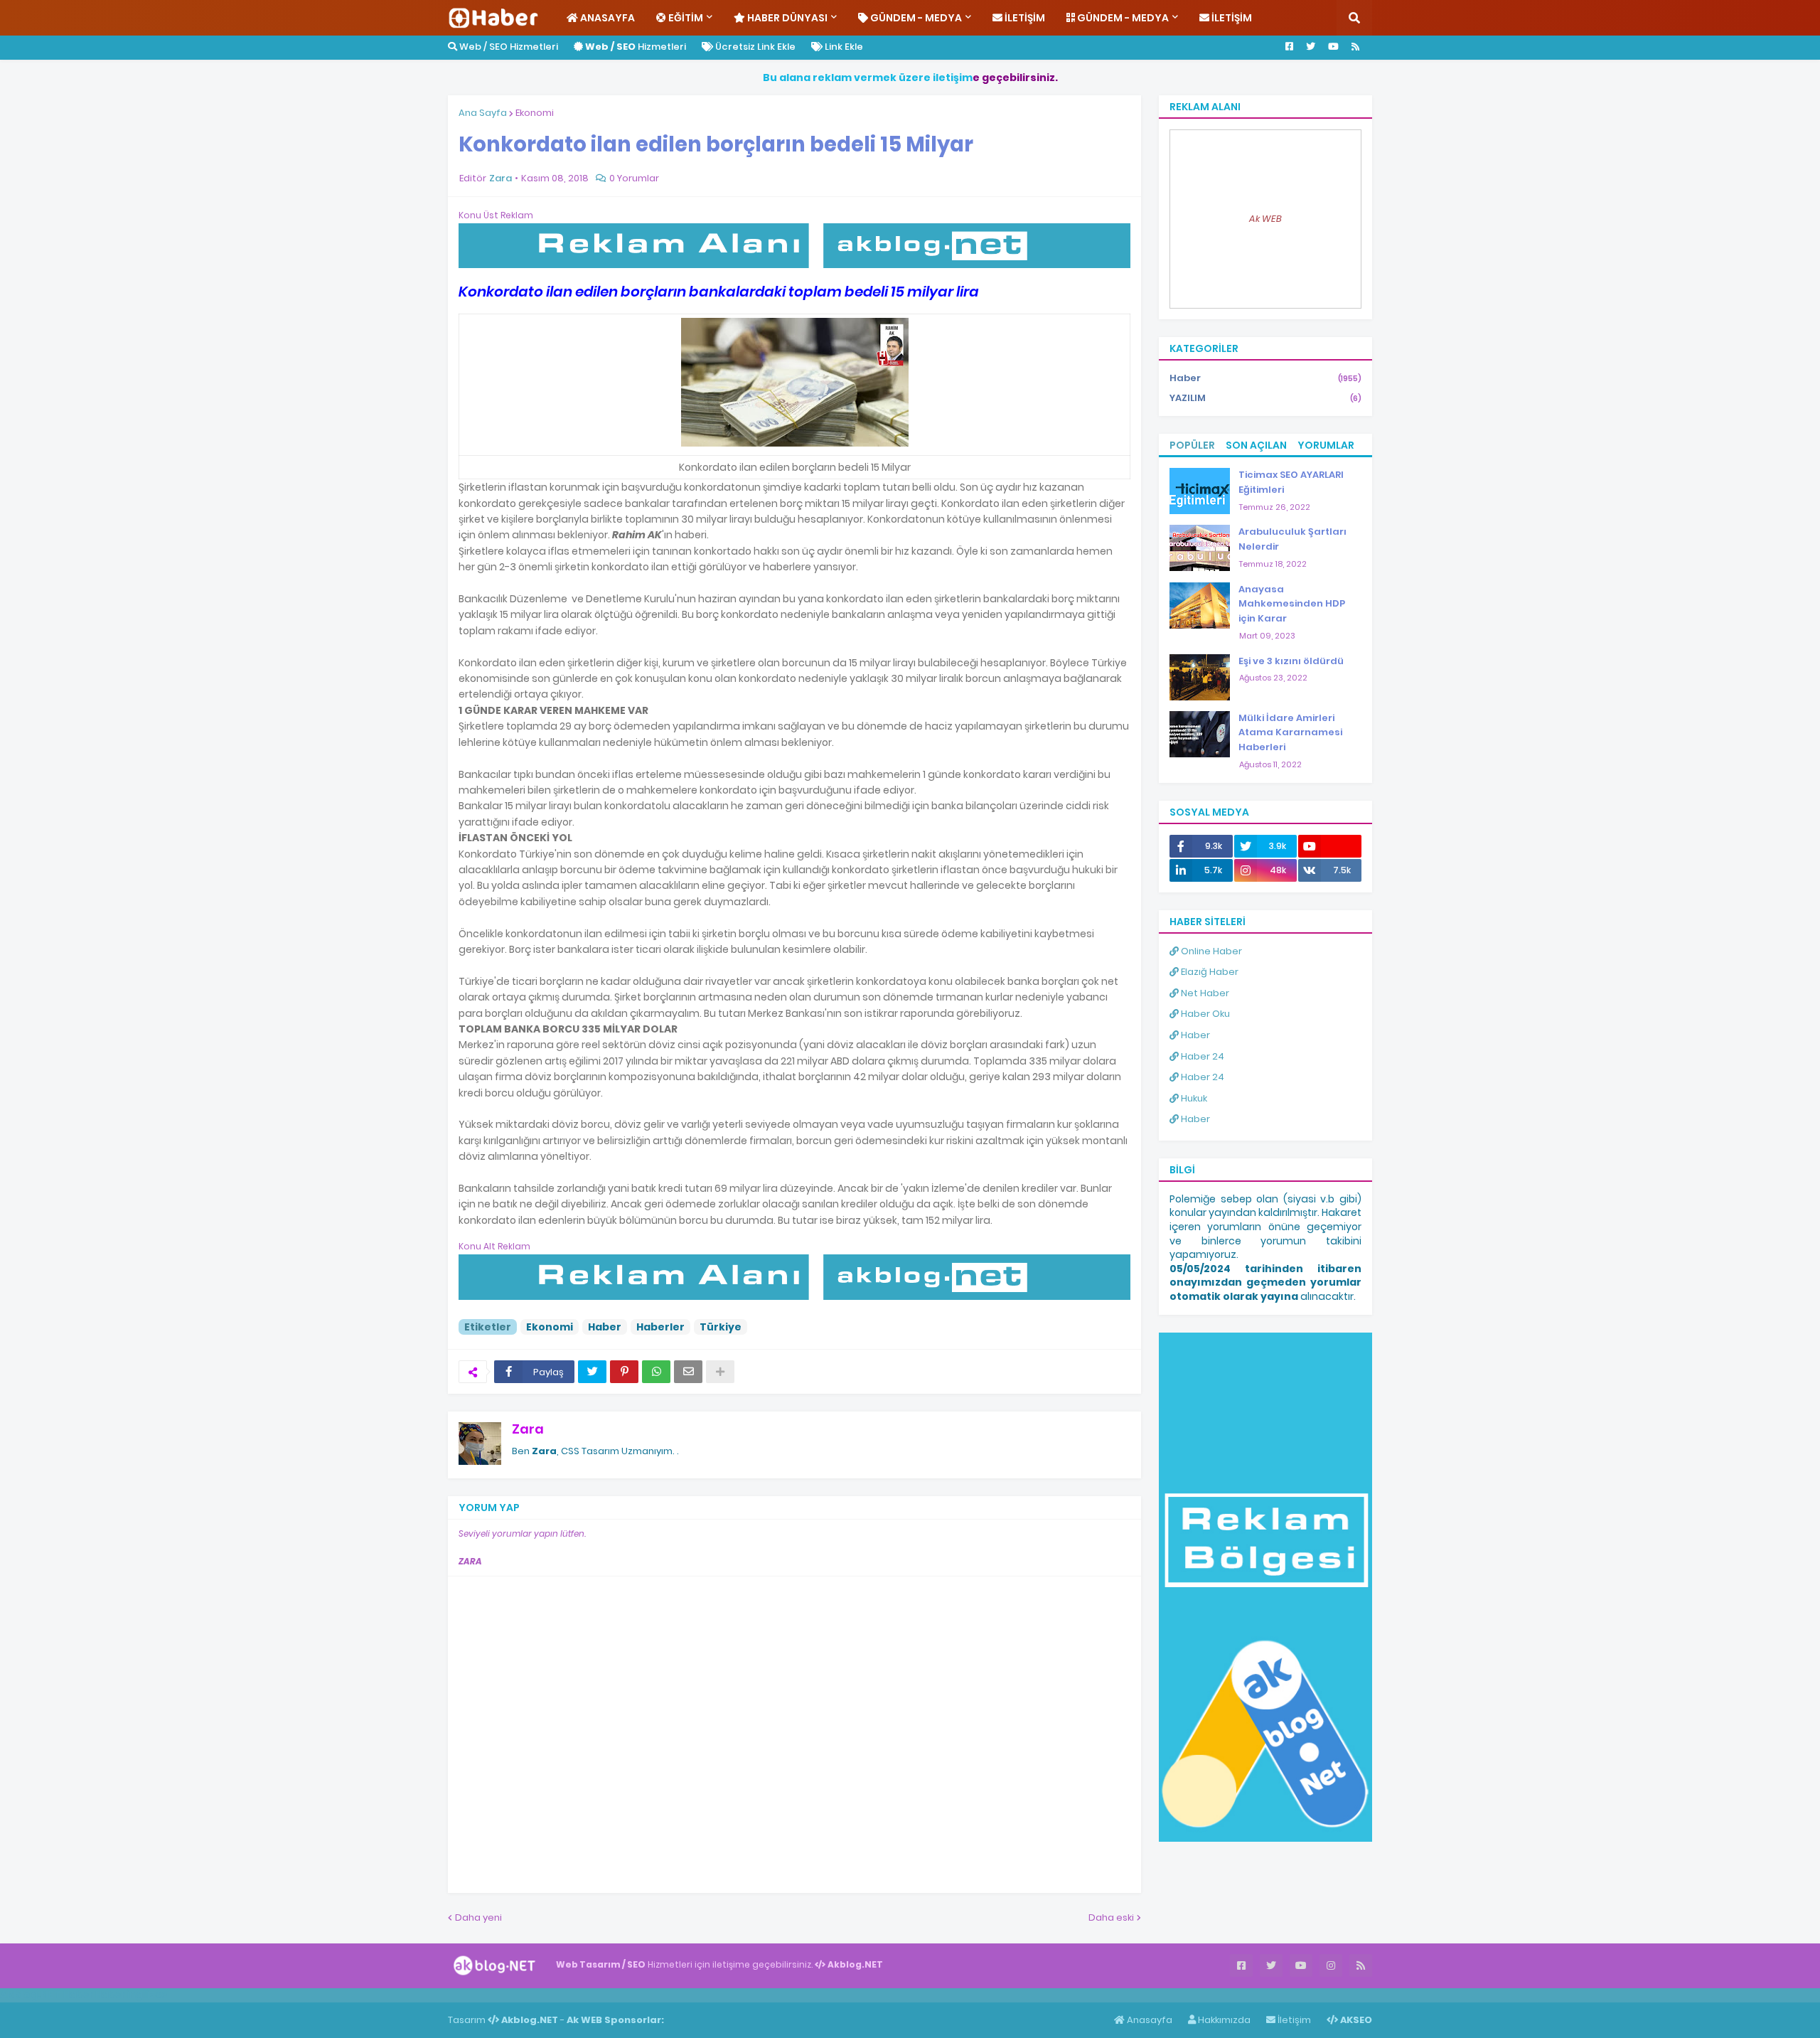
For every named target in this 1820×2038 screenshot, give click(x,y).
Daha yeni (478, 1917)
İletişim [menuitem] (1024, 18)
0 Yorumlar (634, 178)
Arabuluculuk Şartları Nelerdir (1292, 539)
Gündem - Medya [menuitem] (915, 18)
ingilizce (148, 1995)
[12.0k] (1330, 846)
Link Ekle (843, 47)
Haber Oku (1204, 1014)
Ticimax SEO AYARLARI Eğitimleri (1291, 482)
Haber (605, 1327)
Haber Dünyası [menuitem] (786, 18)
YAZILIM (1265, 398)
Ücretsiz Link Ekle (754, 47)
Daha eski (1111, 1917)
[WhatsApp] (656, 1372)
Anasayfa (1149, 2020)
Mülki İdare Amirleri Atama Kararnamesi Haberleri (1290, 733)
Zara (528, 1429)
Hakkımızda (1223, 2020)
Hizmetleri (636, 47)
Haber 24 (1201, 1056)
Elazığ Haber (1209, 972)
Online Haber (1210, 951)
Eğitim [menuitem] (685, 18)
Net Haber (1204, 993)
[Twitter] (592, 1372)
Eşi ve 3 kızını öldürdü (1291, 661)
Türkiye (721, 1327)
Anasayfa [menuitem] (606, 18)
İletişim (1293, 2020)
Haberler (660, 1327)
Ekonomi (535, 113)
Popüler (1192, 445)
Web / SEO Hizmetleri (508, 47)
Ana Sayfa (483, 113)
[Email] (688, 1372)
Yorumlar (1326, 445)
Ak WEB (1265, 219)
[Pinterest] (624, 1372)
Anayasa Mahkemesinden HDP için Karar (1292, 604)
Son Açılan (1256, 445)
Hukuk (1193, 1098)
